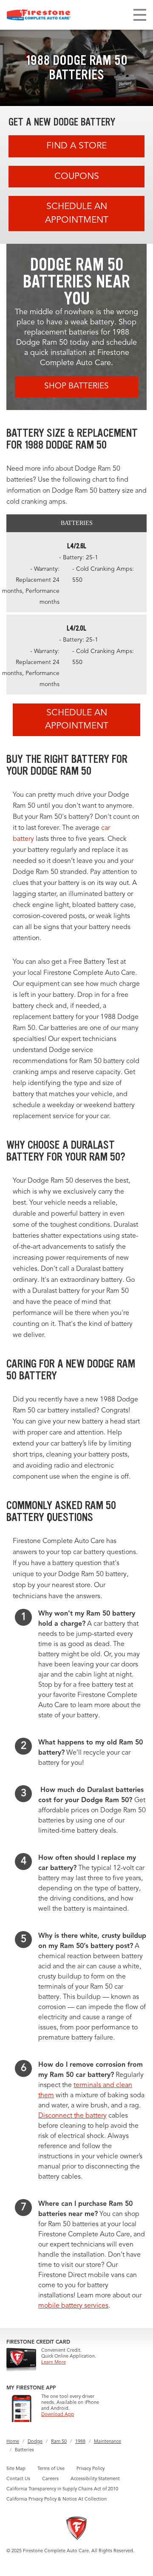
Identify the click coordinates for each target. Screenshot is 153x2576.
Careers (50, 2479)
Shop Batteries (76, 387)
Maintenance (108, 2442)
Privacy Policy (91, 2469)
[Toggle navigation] (140, 15)
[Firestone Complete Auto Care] (39, 15)
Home (13, 2442)
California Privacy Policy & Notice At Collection (57, 2499)
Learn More (54, 2362)
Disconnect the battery (72, 2116)
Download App (58, 2415)
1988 (80, 2442)
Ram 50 (59, 2442)
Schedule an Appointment (77, 214)
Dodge (35, 2442)
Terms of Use (51, 2469)
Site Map (16, 2469)
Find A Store (76, 146)
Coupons (77, 177)
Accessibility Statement (95, 2479)
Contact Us (18, 2479)
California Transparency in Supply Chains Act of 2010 (62, 2489)
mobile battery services (73, 2306)
